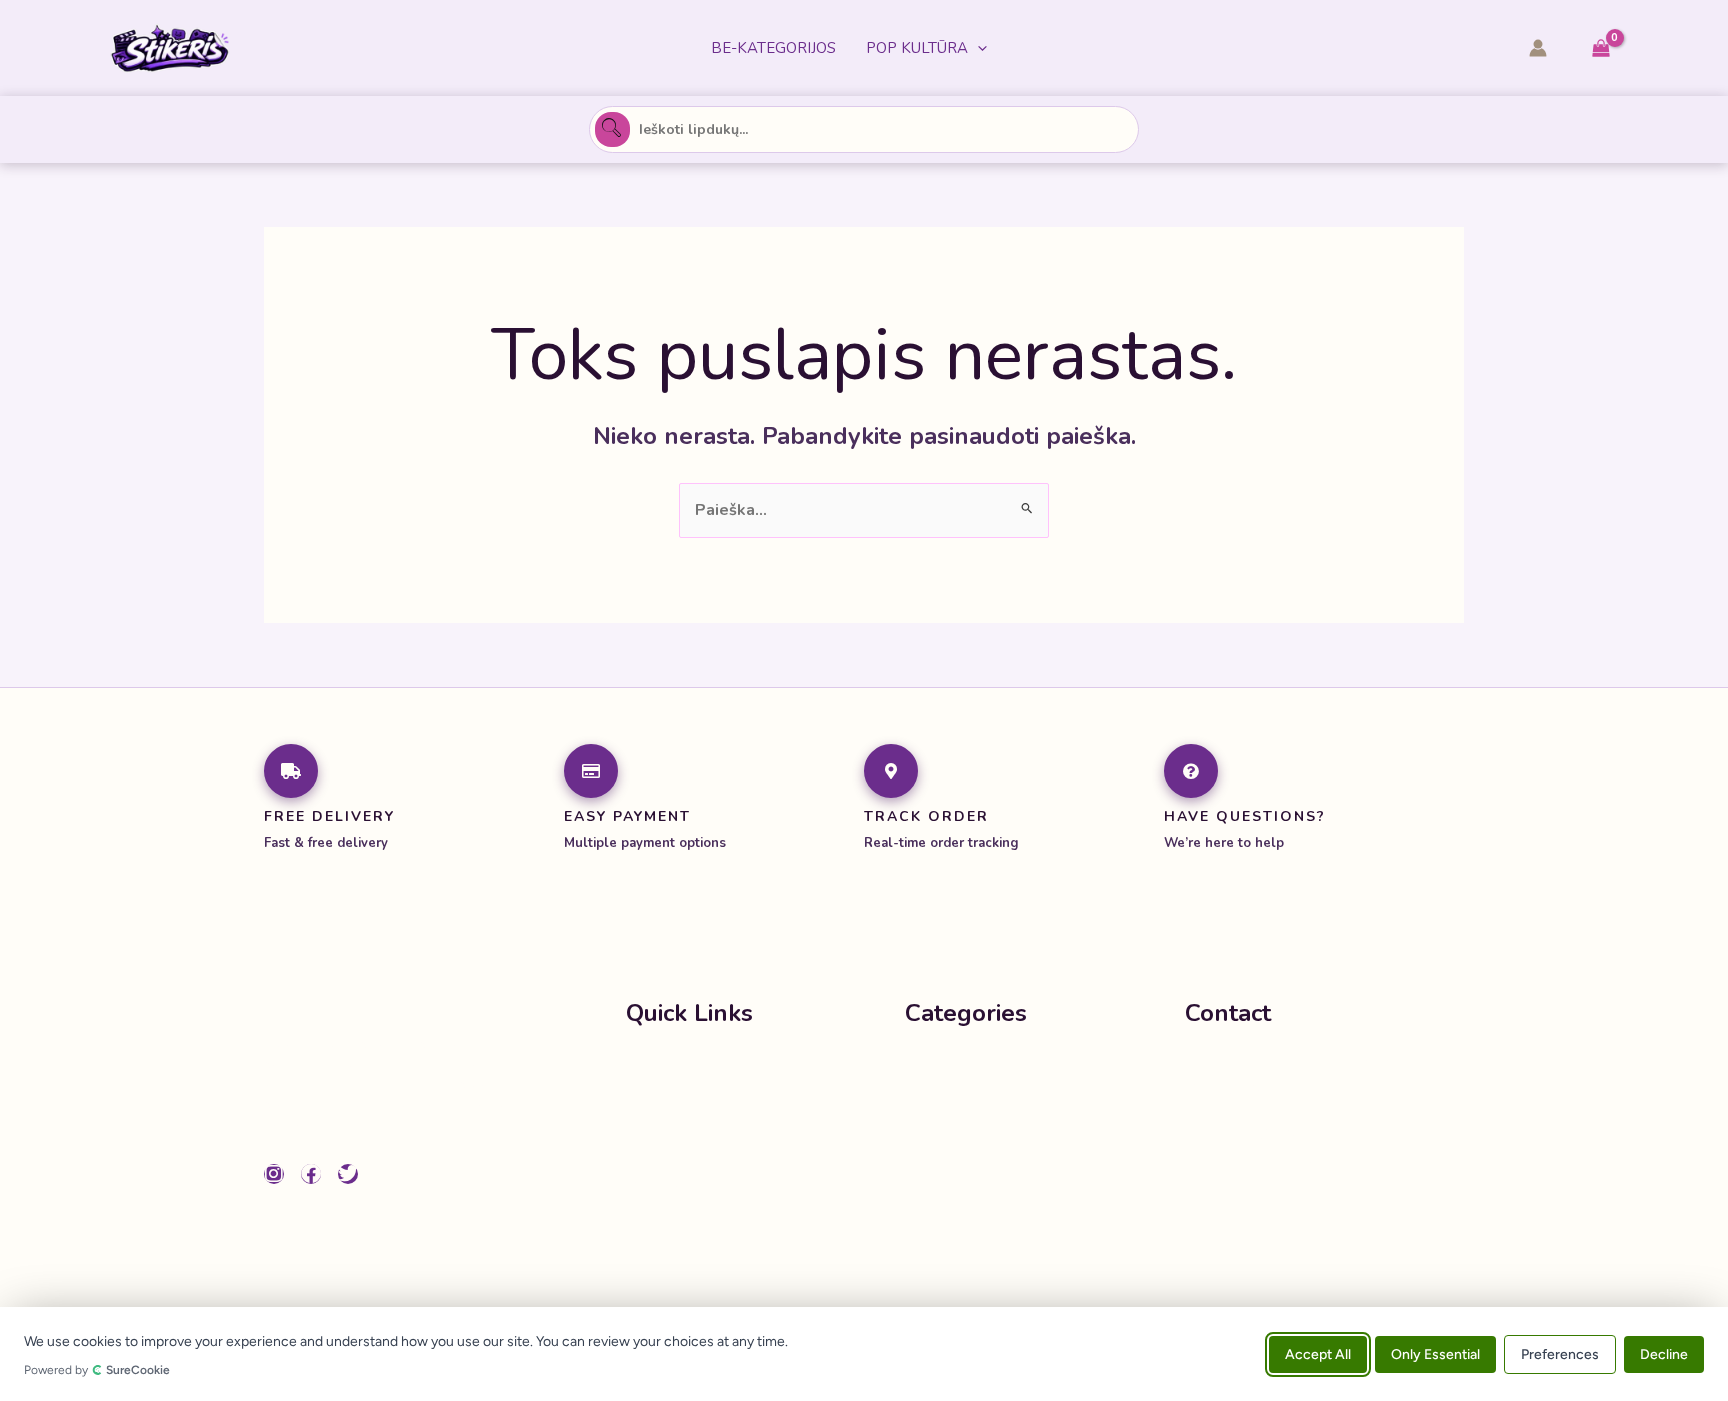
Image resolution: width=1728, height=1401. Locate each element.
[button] (977, 48)
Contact (656, 1188)
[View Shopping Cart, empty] (1600, 48)
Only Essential (1435, 1353)
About (650, 1148)
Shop (646, 1108)
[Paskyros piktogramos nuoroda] (1538, 48)
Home (649, 1068)
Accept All (1318, 1353)
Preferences (1560, 1353)
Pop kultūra (917, 48)
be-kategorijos (773, 48)
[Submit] (612, 129)
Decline (1664, 1353)
